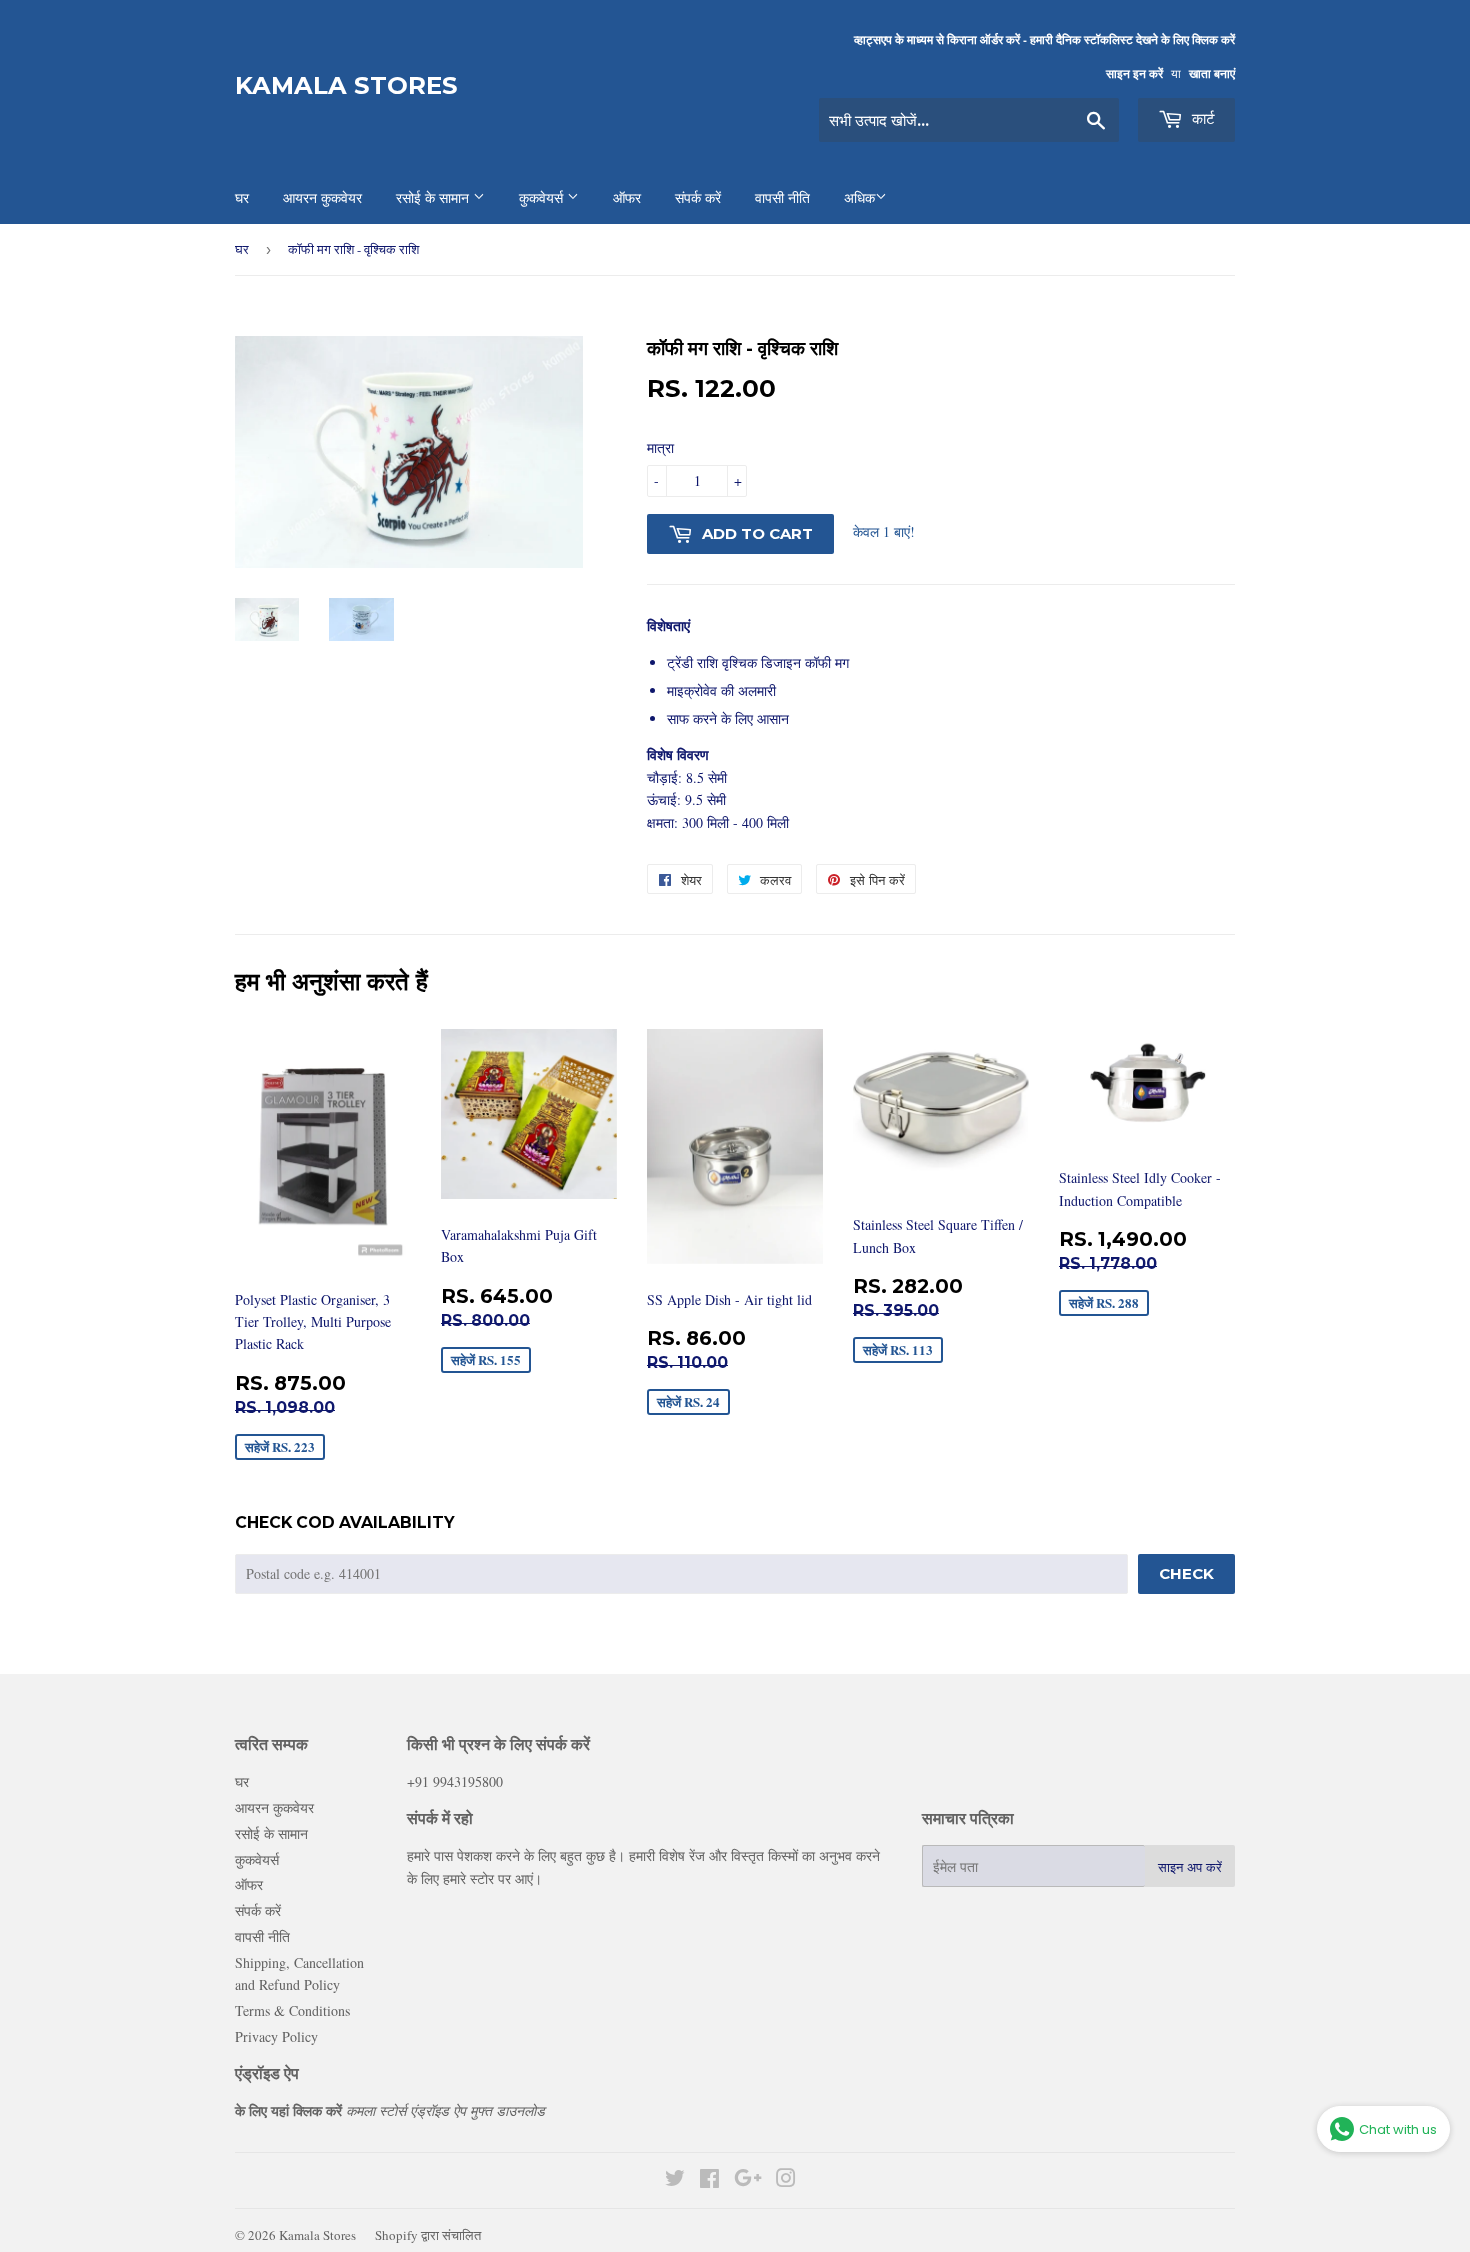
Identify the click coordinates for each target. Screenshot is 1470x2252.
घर (242, 249)
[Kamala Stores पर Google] (748, 2180)
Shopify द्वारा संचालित (428, 2235)
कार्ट (1201, 118)
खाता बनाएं (1212, 73)
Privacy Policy (276, 2036)
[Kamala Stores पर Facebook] (709, 2180)
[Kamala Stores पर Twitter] (675, 2180)
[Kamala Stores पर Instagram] (786, 2180)
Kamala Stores (346, 85)
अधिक (859, 198)
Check (1186, 1573)
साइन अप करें (1190, 1867)
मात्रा (660, 447)
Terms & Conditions (292, 2010)
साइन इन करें (1134, 73)
